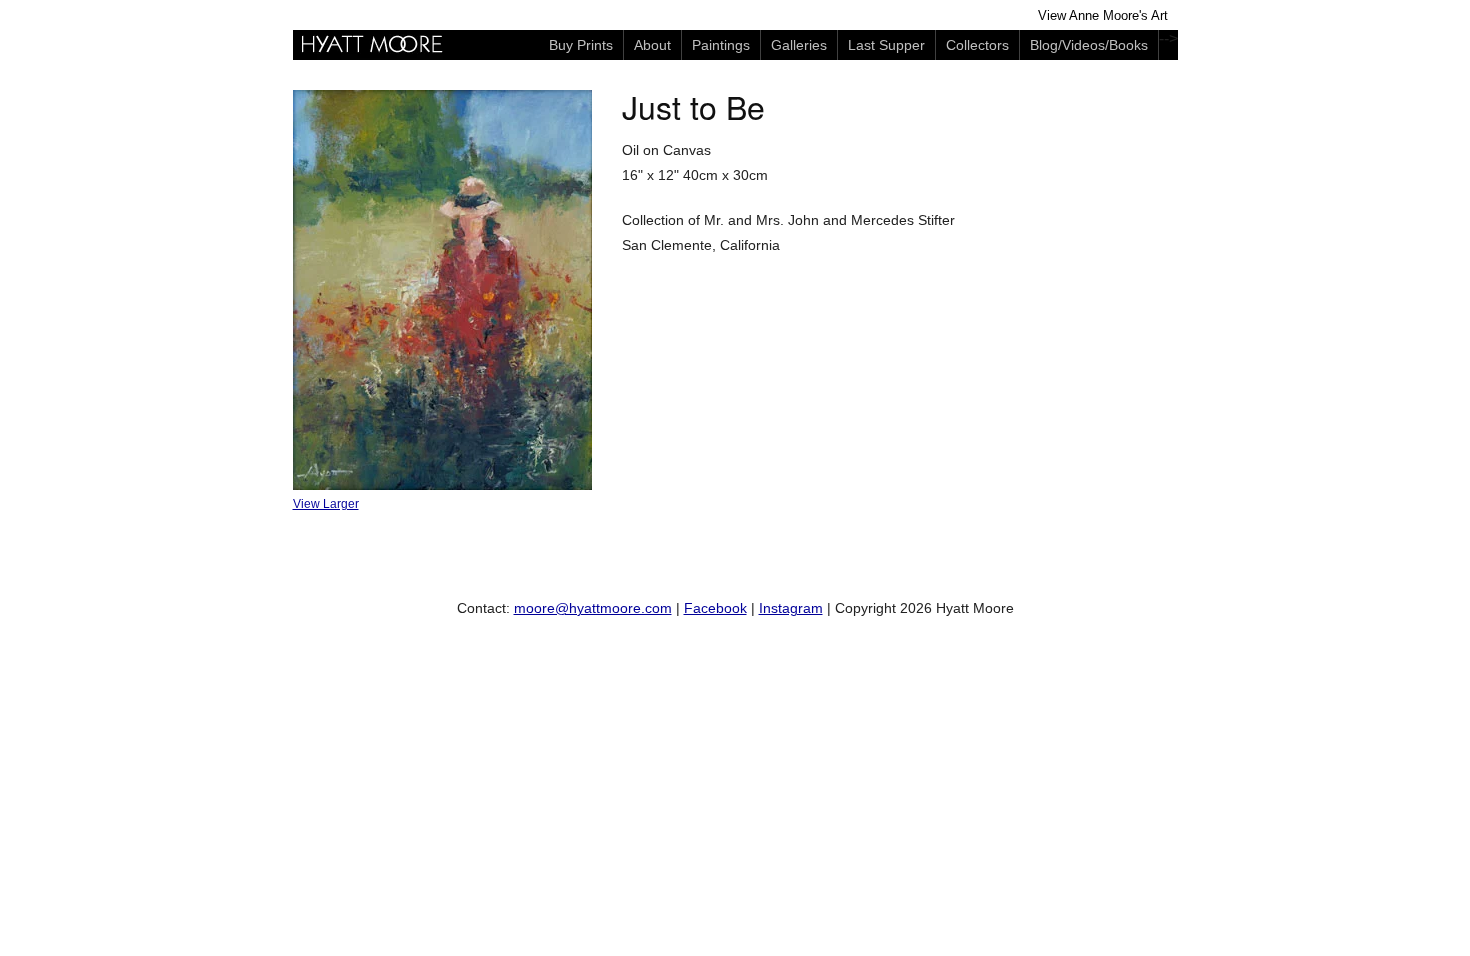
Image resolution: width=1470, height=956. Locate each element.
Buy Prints (581, 45)
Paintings (721, 45)
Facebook (715, 608)
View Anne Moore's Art (1103, 16)
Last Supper (886, 45)
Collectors (977, 45)
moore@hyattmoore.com (593, 608)
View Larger (326, 504)
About (652, 45)
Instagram (791, 608)
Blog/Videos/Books (1089, 45)
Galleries (799, 45)
